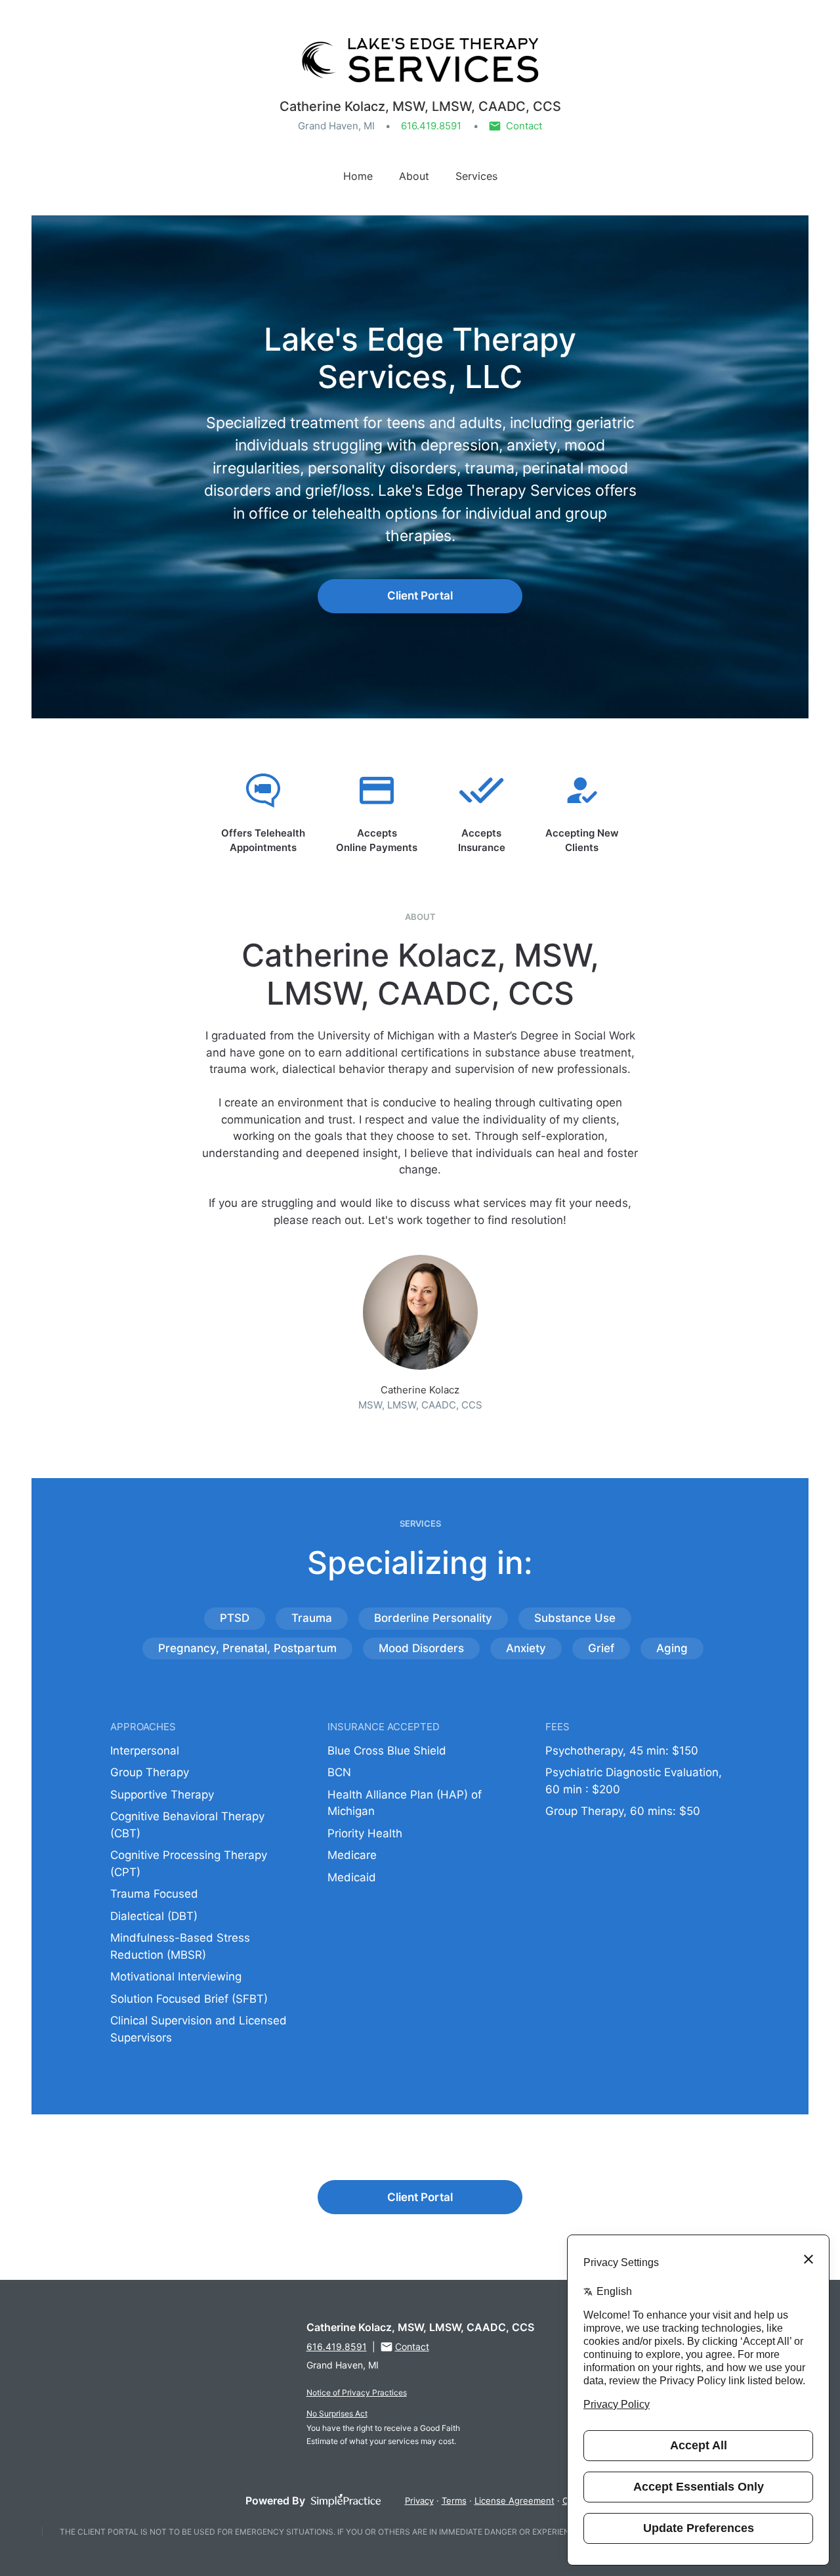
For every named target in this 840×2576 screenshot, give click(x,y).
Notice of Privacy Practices (357, 2392)
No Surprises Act (337, 2413)
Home (358, 176)
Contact (524, 126)
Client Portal (420, 596)
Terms (454, 2500)
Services (476, 176)
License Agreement (514, 2500)
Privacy (419, 2500)
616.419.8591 (431, 126)
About (414, 176)
